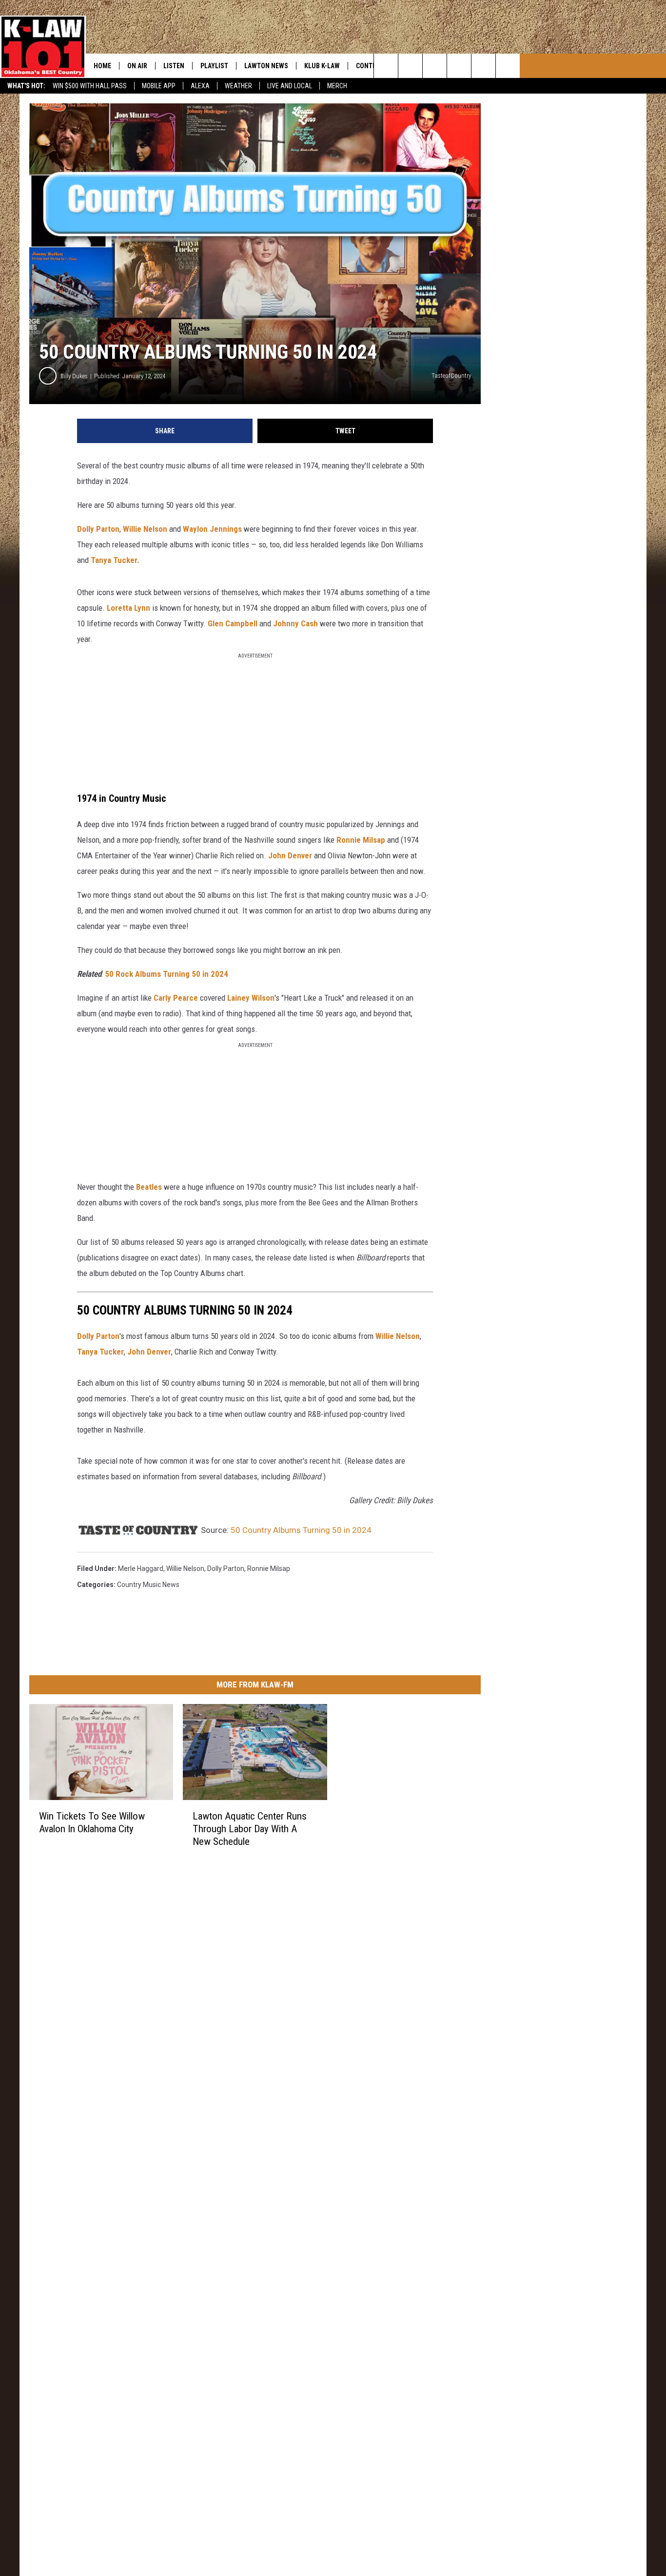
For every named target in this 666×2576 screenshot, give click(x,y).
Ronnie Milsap (361, 840)
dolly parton (226, 1569)
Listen (174, 66)
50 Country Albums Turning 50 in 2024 (301, 1530)
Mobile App (159, 86)
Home (102, 66)
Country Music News (148, 1585)
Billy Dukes (74, 376)
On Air (137, 66)
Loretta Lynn (128, 608)
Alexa (200, 86)
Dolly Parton (98, 529)
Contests (372, 66)
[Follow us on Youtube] (483, 66)
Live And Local (290, 86)
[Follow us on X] (508, 66)
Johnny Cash (295, 623)
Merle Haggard (141, 1569)
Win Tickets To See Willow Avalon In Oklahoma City (92, 1822)
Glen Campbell (233, 623)
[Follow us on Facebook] (435, 66)
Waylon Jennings (212, 529)
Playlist (214, 66)
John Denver (290, 855)
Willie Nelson (145, 529)
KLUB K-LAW (322, 66)
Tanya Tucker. (115, 560)
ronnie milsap (269, 1569)
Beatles (149, 1187)
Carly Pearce (176, 998)
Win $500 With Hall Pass (90, 86)
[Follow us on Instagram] (459, 66)
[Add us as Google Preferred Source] (410, 66)
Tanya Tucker (100, 1352)
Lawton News (266, 66)
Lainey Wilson (251, 998)
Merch (337, 86)
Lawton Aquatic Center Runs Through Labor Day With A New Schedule (250, 1829)
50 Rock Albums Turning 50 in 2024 (166, 974)
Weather (238, 86)
